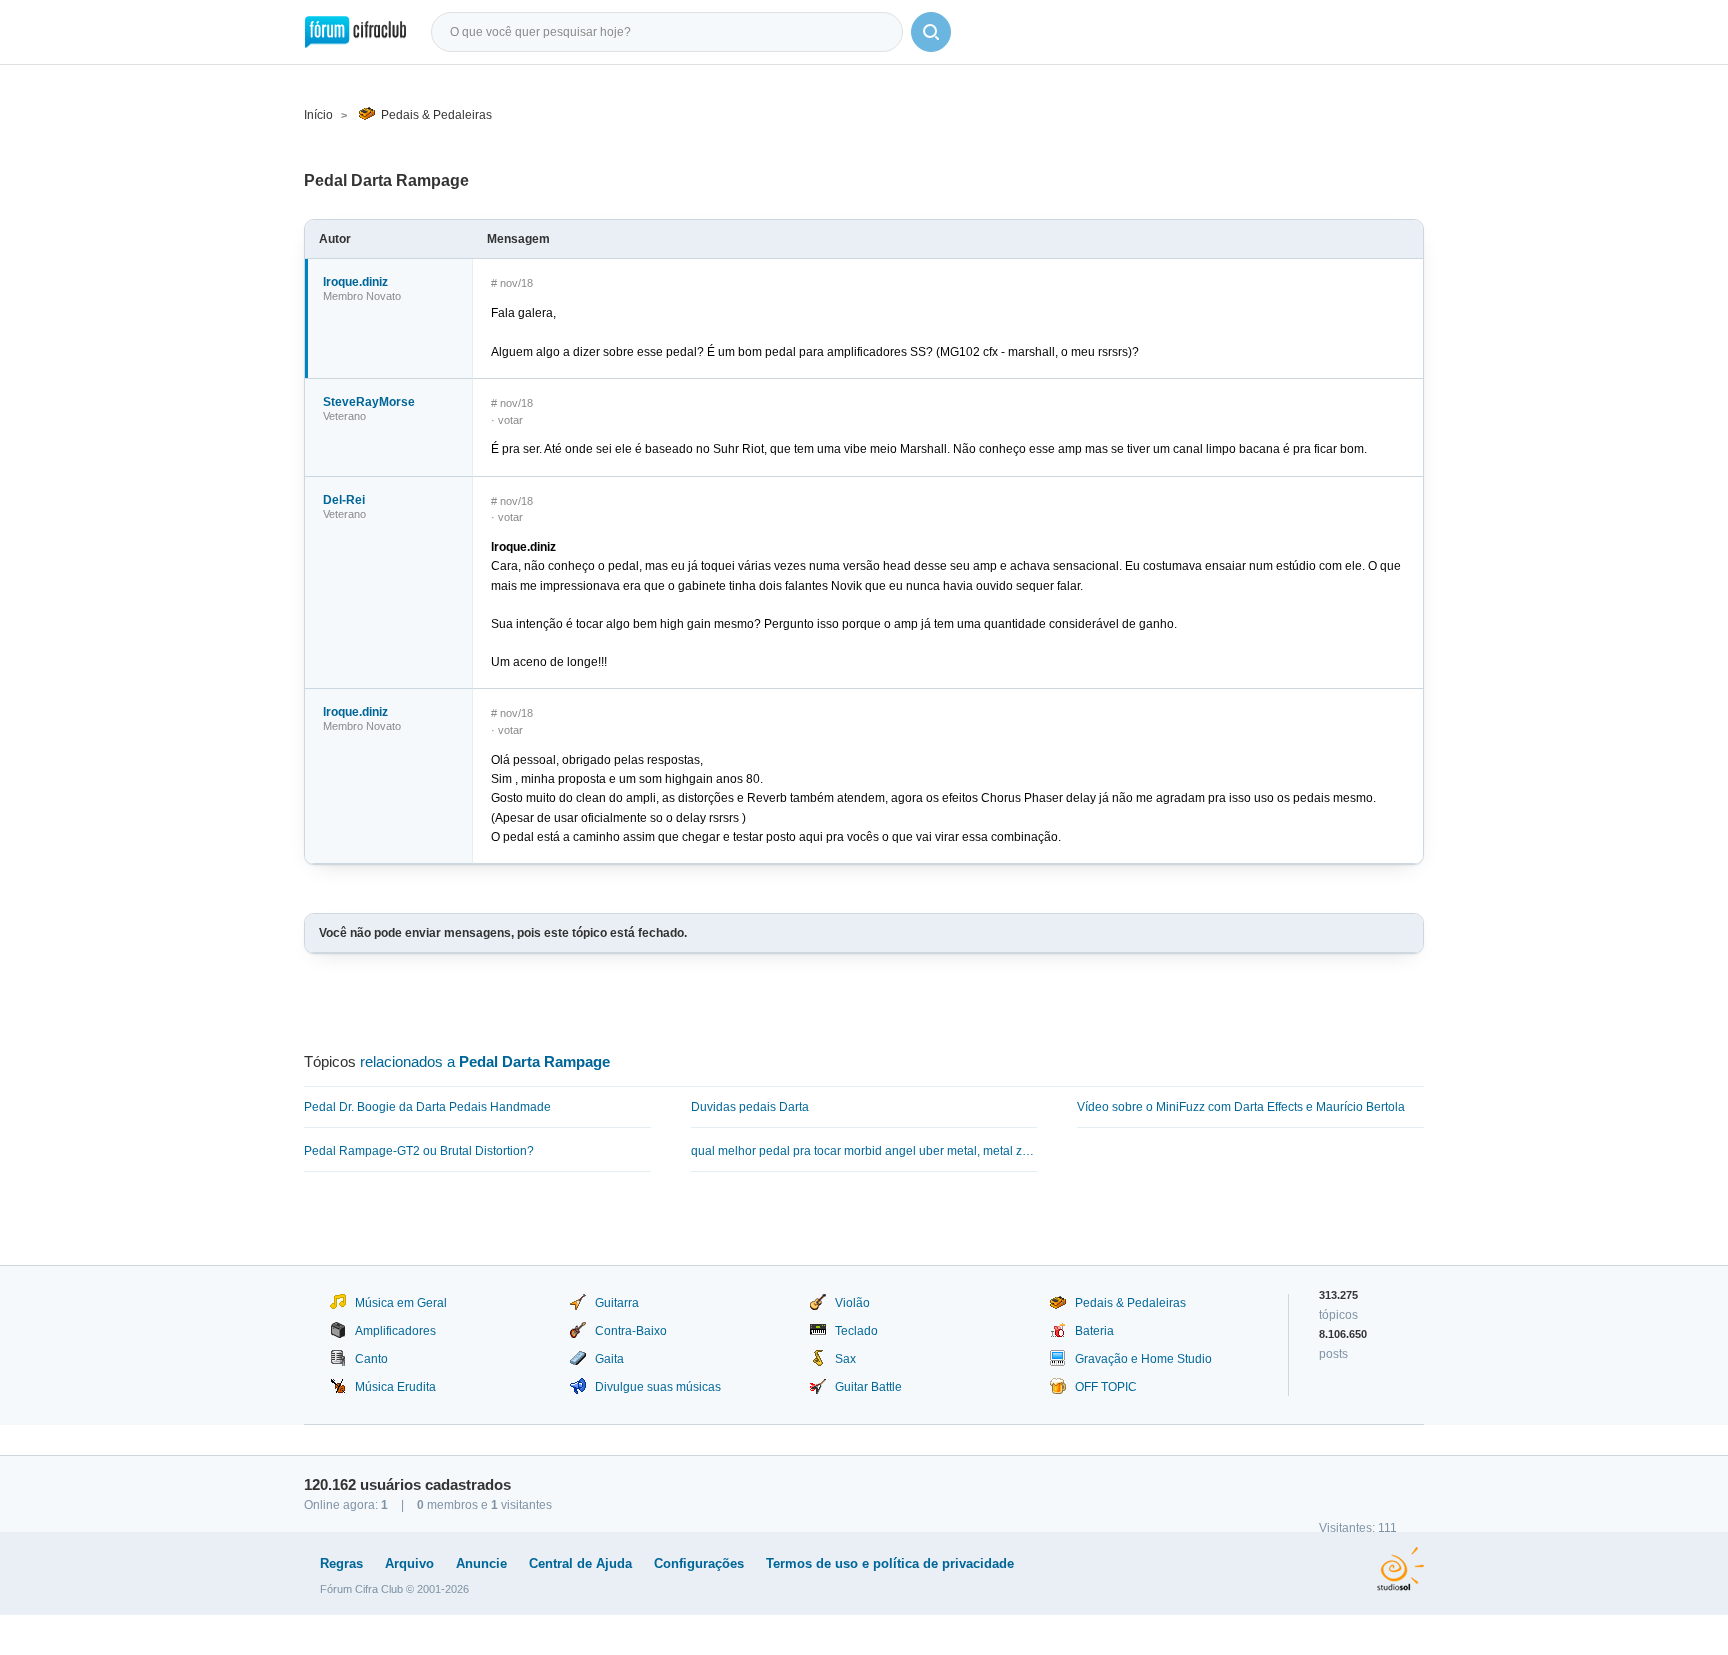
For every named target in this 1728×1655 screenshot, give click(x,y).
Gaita (609, 1359)
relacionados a (485, 1061)
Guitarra (617, 1303)
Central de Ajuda (580, 1563)
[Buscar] (931, 32)
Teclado (856, 1331)
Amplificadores (395, 1331)
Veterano (344, 416)
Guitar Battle (868, 1387)
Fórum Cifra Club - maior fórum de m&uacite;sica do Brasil (355, 32)
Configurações (699, 1563)
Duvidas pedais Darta (750, 1107)
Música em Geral (401, 1303)
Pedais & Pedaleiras (436, 115)
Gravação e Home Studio (1143, 1359)
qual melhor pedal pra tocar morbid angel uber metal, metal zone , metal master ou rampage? (864, 1151)
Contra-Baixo (631, 1331)
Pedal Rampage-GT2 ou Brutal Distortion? (419, 1151)
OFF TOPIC (1106, 1387)
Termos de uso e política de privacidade (890, 1563)
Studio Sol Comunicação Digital (1400, 1569)
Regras (341, 1563)
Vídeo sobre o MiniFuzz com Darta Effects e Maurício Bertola (1241, 1107)
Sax (845, 1359)
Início (318, 115)
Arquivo (409, 1563)
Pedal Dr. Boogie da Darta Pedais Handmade (427, 1107)
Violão (852, 1303)
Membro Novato (362, 296)
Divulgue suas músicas (658, 1387)
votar (510, 420)
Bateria (1094, 1331)
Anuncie (481, 1563)
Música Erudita (395, 1387)
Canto (371, 1359)
